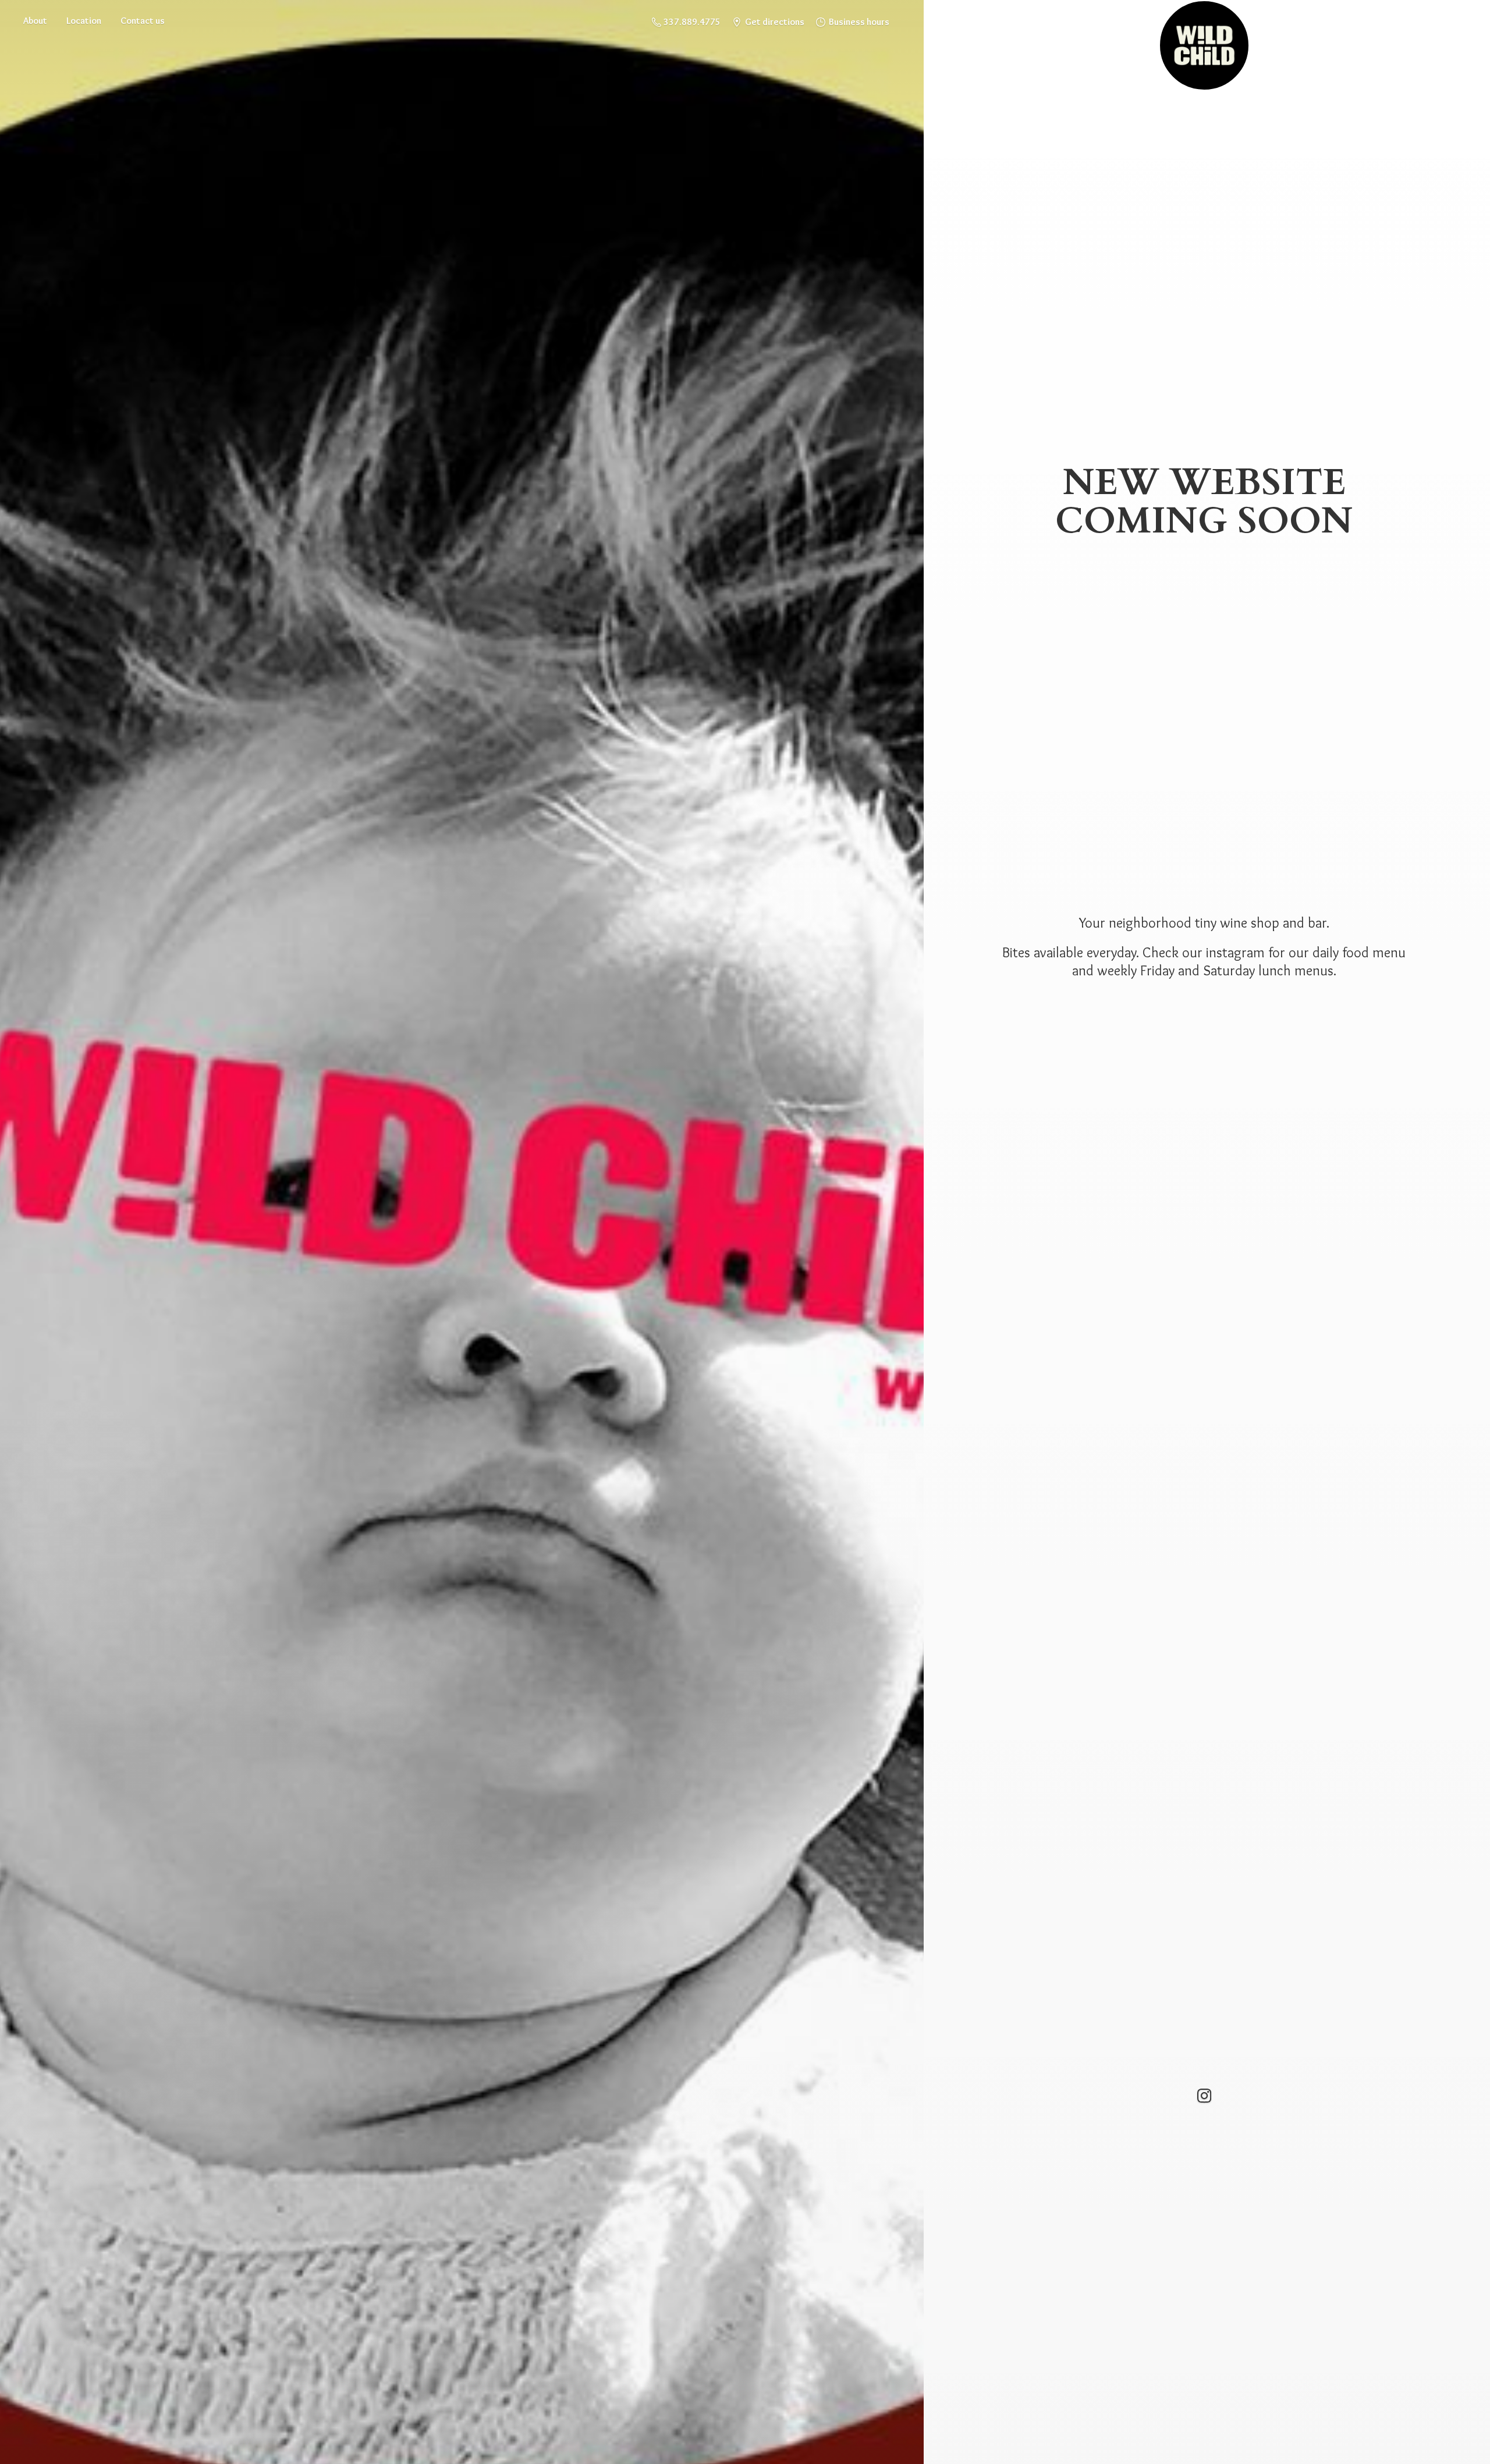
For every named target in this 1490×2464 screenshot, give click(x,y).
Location (84, 21)
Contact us (143, 21)
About (35, 21)
